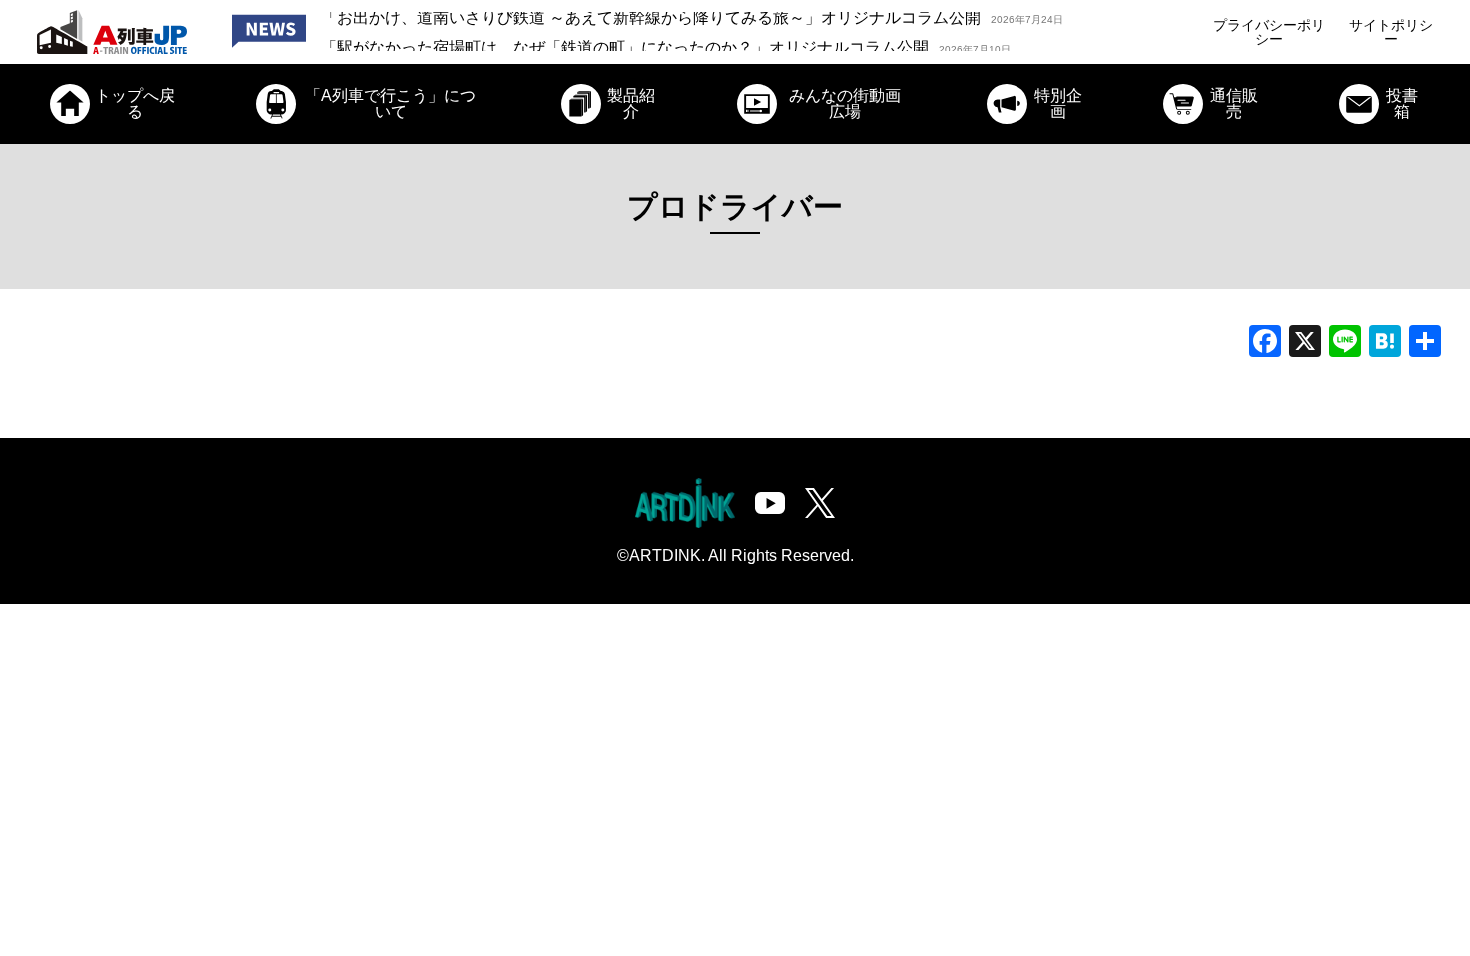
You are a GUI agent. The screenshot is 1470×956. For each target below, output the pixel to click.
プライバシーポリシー (1269, 32)
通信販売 (1234, 103)
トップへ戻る (135, 103)
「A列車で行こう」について (390, 103)
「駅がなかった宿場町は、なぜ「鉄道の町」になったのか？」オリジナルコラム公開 (666, 31)
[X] (1305, 343)
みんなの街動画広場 (845, 103)
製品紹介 (631, 103)
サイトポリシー (1391, 32)
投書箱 (1402, 103)
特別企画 (1058, 103)
